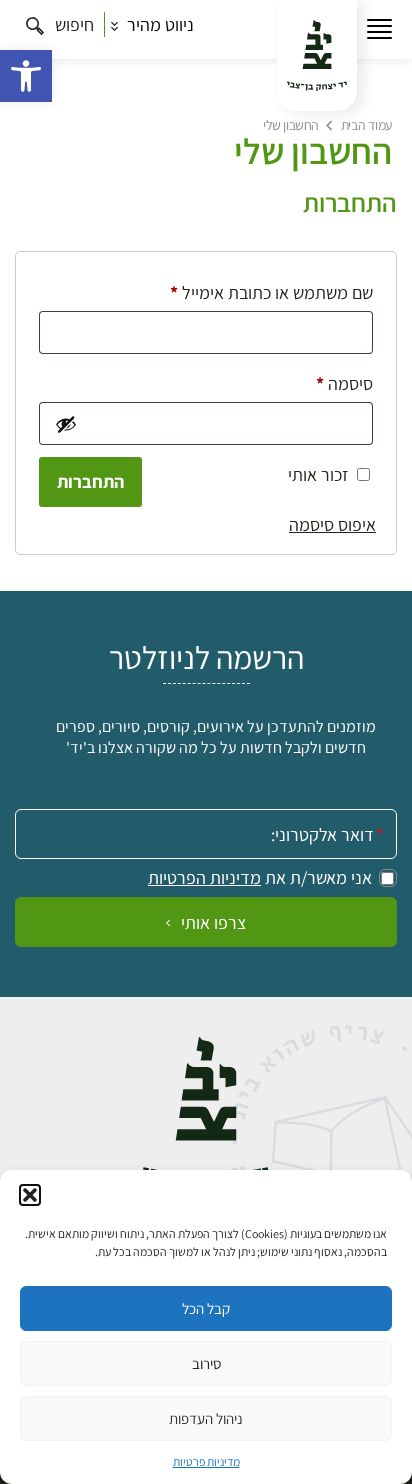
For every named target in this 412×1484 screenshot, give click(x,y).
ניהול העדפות (206, 1418)
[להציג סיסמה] (64, 424)
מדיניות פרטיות (206, 1461)
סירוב (206, 1363)
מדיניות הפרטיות (204, 878)
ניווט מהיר (158, 24)
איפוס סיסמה (332, 524)
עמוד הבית (366, 125)
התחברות (90, 481)
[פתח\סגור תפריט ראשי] (379, 29)
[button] (26, 76)
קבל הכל (206, 1308)
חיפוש (72, 24)
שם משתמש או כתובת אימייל (255, 292)
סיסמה (328, 383)
